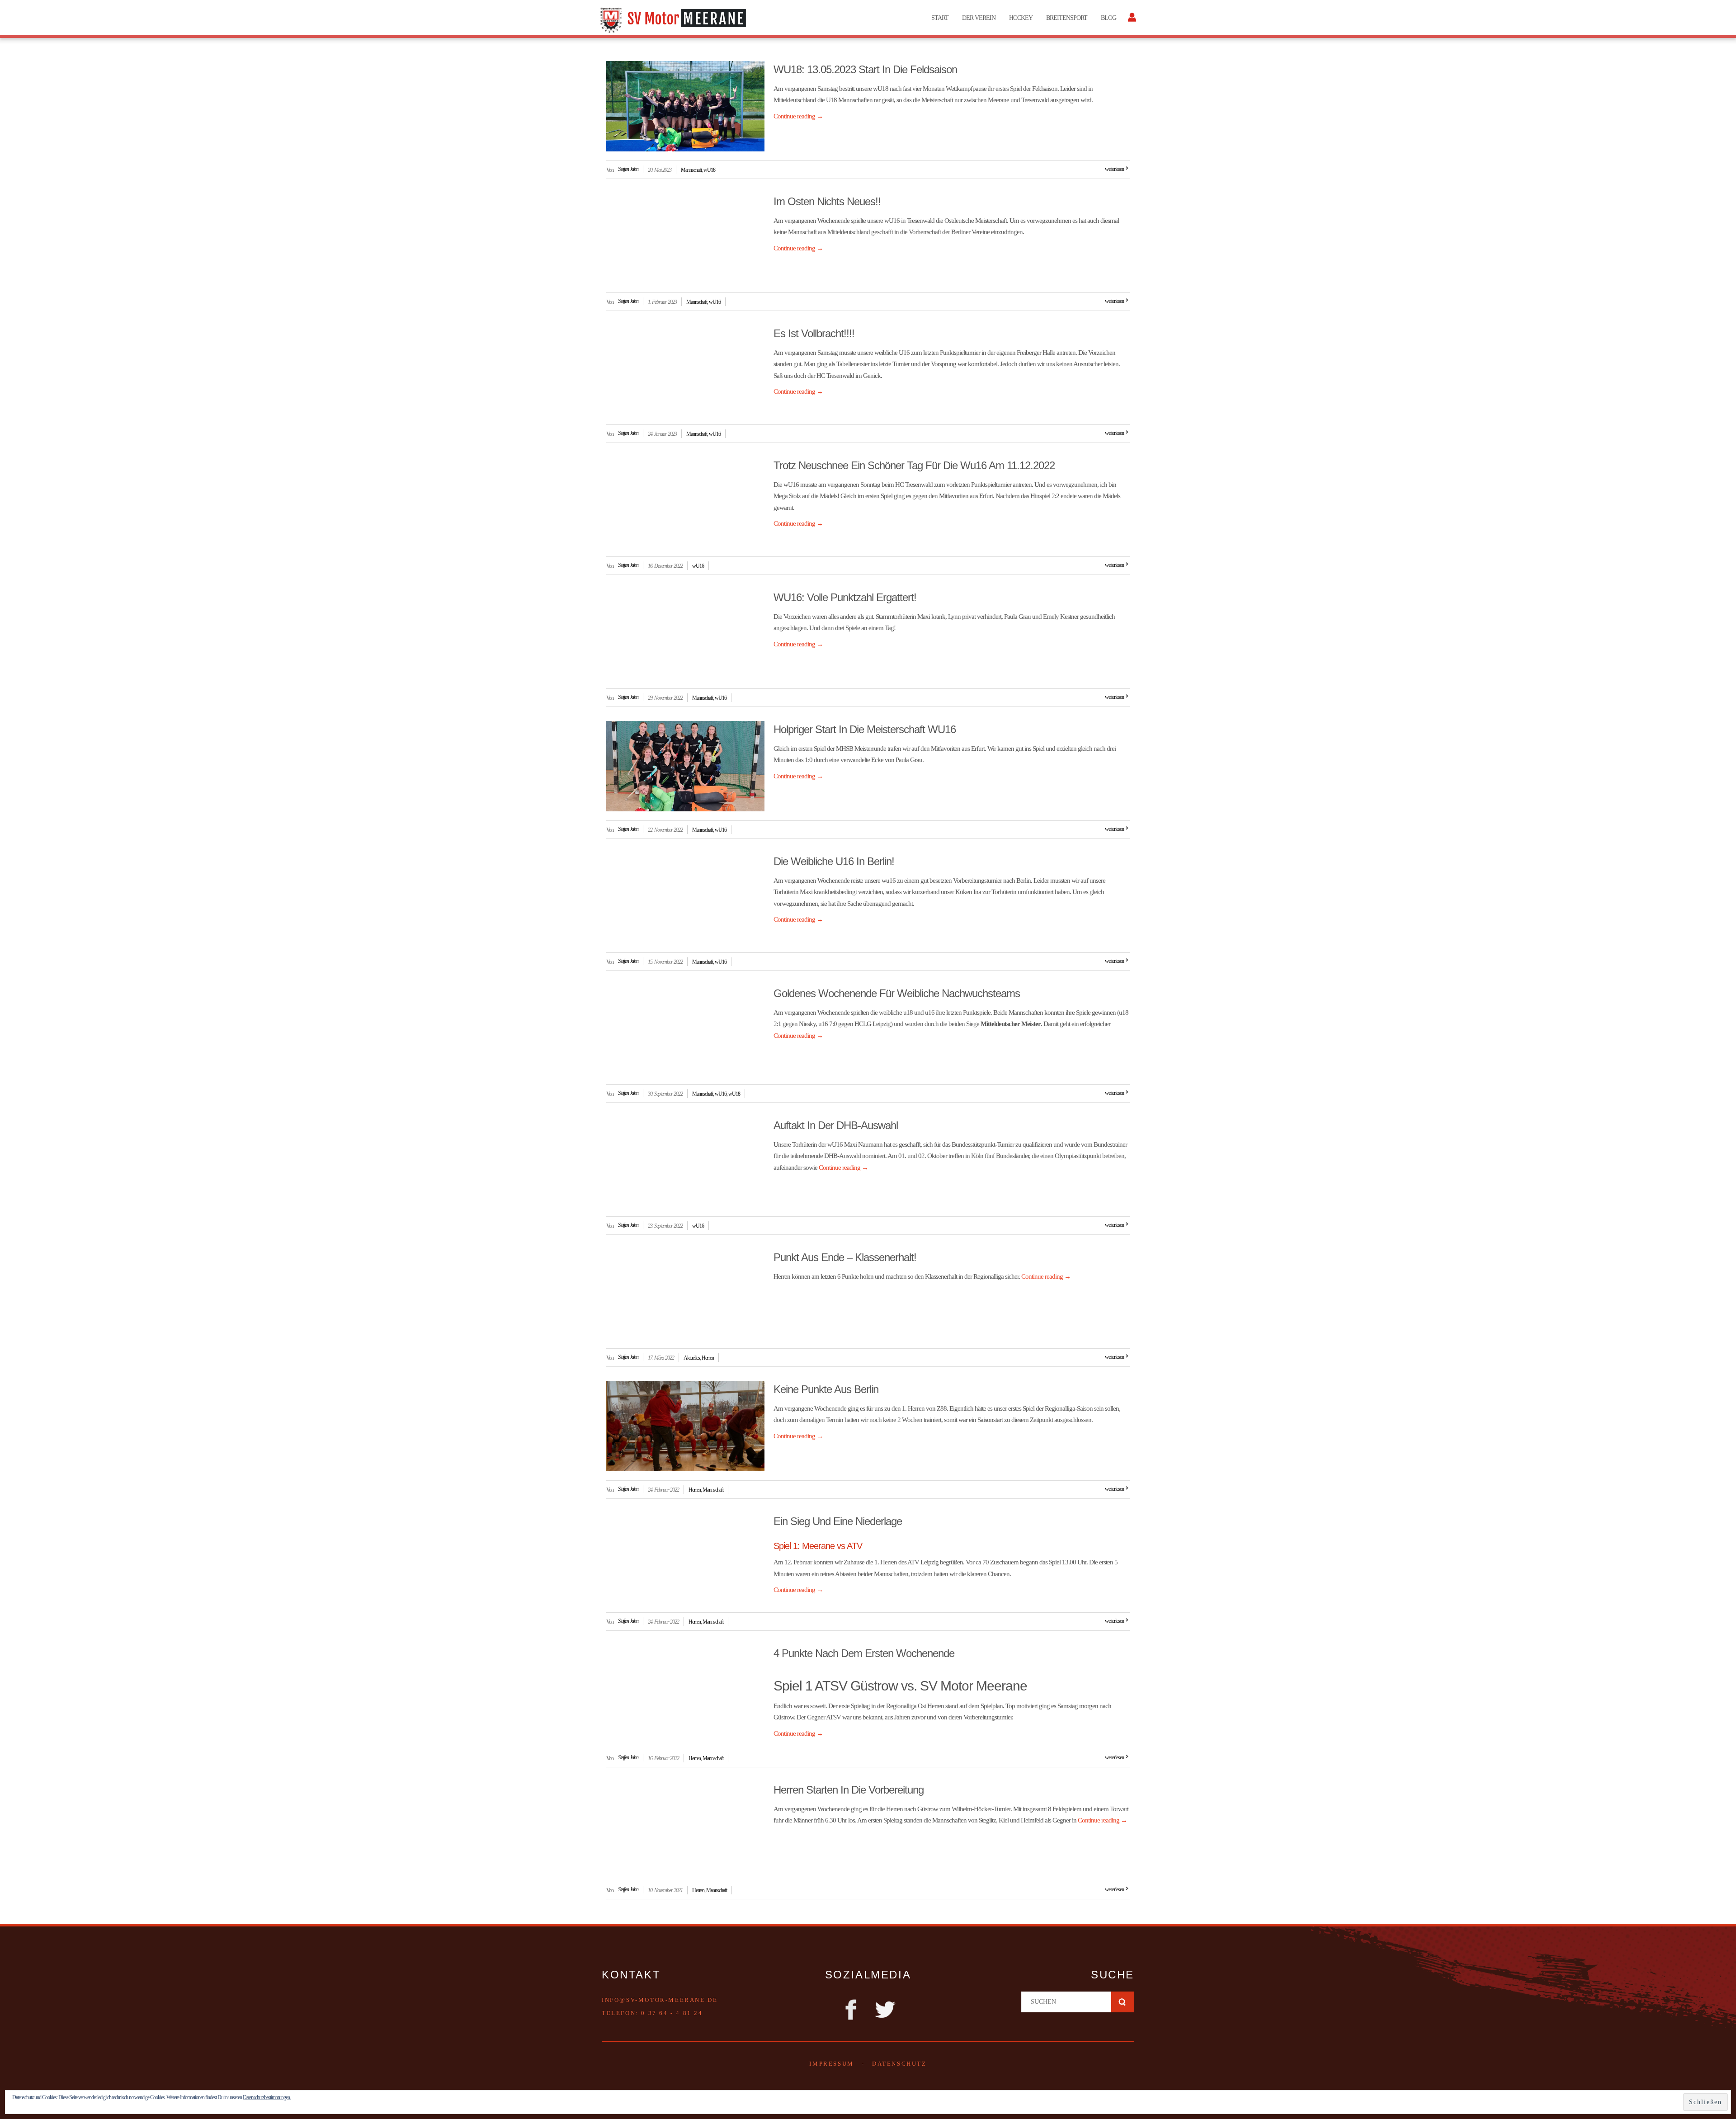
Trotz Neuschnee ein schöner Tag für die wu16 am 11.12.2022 (914, 465)
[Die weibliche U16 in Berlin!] (685, 898)
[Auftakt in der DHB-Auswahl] (685, 1162)
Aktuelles (692, 1358)
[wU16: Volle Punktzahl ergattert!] (685, 634)
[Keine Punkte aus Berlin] (685, 1426)
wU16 (715, 302)
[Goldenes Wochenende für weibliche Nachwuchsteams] (685, 1030)
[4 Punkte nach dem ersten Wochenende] (685, 1690)
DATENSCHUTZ (899, 2064)
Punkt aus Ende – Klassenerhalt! (845, 1257)
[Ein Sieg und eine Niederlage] (685, 1558)
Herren (708, 1358)
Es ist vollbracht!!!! (814, 333)
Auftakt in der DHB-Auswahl (836, 1125)
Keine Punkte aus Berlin (826, 1389)
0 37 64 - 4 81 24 (672, 2013)
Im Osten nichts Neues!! (827, 201)
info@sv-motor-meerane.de (660, 2000)
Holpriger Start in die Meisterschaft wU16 (865, 729)
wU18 (709, 170)
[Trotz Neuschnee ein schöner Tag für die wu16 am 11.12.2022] (685, 502)
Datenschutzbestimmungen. (267, 2097)
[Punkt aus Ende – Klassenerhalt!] (685, 1294)
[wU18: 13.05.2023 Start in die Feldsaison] (685, 106)
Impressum (831, 2064)
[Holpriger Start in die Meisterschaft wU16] (685, 766)
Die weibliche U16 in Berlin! (834, 861)
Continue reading (798, 116)
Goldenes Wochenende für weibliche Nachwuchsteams (897, 993)
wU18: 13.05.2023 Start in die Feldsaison (865, 69)
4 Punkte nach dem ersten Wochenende (864, 1653)
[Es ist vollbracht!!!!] (685, 370)
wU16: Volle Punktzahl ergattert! (845, 597)
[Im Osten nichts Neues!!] (685, 238)
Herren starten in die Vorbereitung (849, 1790)
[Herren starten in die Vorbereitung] (685, 1827)
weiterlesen (1114, 169)
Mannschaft (691, 170)
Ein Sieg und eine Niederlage (838, 1521)
